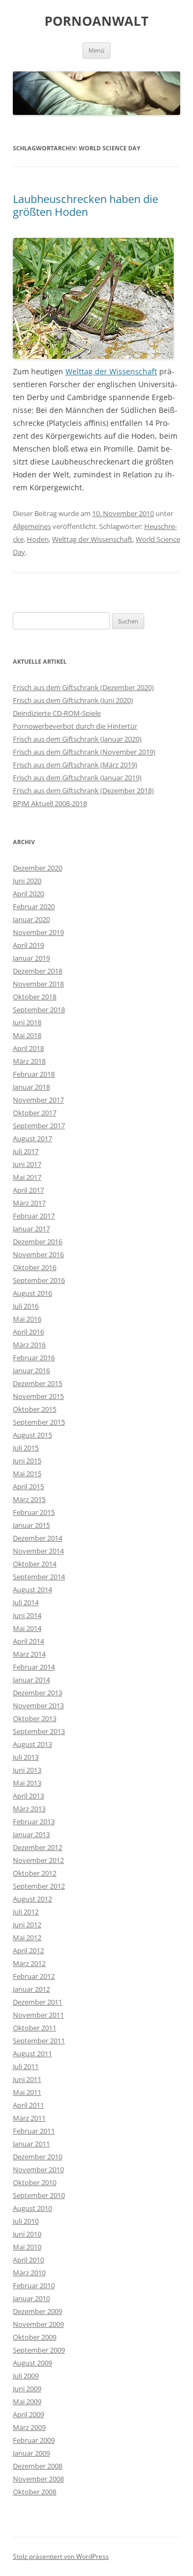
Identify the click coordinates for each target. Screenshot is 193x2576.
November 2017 (38, 1100)
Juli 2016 (26, 1306)
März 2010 (29, 2273)
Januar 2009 (31, 2453)
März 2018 (29, 1061)
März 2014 (29, 1654)
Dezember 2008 (38, 2466)
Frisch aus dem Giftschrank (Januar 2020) (77, 739)
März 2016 (29, 1345)
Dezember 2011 (38, 2002)
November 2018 (38, 984)
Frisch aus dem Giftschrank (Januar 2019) (77, 778)
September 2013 (39, 1731)
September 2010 (39, 2195)
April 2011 (28, 2105)
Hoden (38, 539)
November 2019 (38, 932)
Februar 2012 (34, 1976)
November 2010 (38, 2169)
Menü (96, 50)
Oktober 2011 (35, 2028)
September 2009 (39, 2350)
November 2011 (38, 2015)
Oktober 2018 (35, 997)
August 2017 (32, 1138)
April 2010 (28, 2260)
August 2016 (32, 1293)
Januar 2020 (31, 919)
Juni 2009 (27, 2389)
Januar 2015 (31, 1525)
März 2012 (29, 1963)
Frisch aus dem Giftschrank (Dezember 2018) (83, 790)
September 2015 (39, 1422)
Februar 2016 (34, 1358)
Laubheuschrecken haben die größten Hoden (86, 205)
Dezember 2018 (38, 971)
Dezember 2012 (38, 1847)
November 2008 (38, 2479)
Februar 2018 (34, 1074)
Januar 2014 (31, 1680)
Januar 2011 (31, 2144)
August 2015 (32, 1435)
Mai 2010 (27, 2247)
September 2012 (39, 1886)
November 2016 (38, 1254)
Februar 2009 (34, 2440)
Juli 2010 (26, 2221)
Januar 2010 (31, 2298)
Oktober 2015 (35, 1409)
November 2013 (38, 1706)
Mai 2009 (27, 2401)
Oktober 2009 (35, 2337)
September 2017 (39, 1126)
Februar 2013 (34, 1822)
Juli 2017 (26, 1151)
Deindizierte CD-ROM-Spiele (57, 713)
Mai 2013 (27, 1783)
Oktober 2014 (35, 1564)
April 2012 (28, 1950)
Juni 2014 (27, 1615)
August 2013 (32, 1744)
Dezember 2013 (38, 1693)
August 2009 (32, 2363)
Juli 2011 (26, 2066)
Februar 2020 (34, 906)
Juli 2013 (26, 1757)
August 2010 (32, 2208)
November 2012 (38, 1860)
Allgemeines (32, 526)
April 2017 (28, 1190)
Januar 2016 (31, 1370)
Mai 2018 (27, 1035)
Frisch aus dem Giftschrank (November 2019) (84, 752)
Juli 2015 (26, 1448)
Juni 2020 (27, 881)
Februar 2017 (34, 1216)
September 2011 (39, 2041)
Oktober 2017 (35, 1113)
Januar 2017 (31, 1229)
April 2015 (28, 1486)
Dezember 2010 (38, 2157)
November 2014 (38, 1551)
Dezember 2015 (38, 1383)
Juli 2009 (26, 2376)
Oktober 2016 (35, 1267)
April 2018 (28, 1048)
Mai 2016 (27, 1319)
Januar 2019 (31, 958)
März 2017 (29, 1203)
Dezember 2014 (38, 1538)
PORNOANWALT (96, 21)
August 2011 (32, 2053)
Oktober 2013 (35, 1718)
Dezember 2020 (38, 868)
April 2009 (28, 2414)
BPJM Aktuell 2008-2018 (50, 803)
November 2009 (38, 2324)
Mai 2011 (27, 2092)
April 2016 (28, 1332)
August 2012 (32, 1899)
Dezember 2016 (38, 1242)
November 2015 (38, 1396)
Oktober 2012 (35, 1873)
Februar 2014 (34, 1667)
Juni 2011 (27, 2079)
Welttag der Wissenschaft (111, 371)
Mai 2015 (27, 1474)
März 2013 (29, 1809)
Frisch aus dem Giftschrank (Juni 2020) (73, 700)
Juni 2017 (27, 1164)
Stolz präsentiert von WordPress (61, 2556)
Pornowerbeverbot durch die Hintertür (75, 726)
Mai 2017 (27, 1177)
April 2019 (28, 945)
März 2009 (29, 2427)
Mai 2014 (27, 1628)
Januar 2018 (31, 1087)
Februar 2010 (34, 2285)
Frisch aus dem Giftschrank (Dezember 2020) (83, 687)
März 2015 (29, 1499)
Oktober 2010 (35, 2182)
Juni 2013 (27, 1770)
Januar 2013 (31, 1834)
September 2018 (39, 1010)
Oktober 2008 (35, 2492)
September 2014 (39, 1577)
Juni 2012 (27, 1925)
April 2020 (28, 894)
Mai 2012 (27, 1938)
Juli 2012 (26, 1912)
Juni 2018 (27, 1022)
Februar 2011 (34, 2131)
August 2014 (32, 1590)
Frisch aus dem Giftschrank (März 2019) (75, 765)
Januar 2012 (31, 1989)
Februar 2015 (34, 1512)
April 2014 (28, 1641)
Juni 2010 (27, 2234)
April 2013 (28, 1796)
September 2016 (39, 1280)
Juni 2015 (27, 1461)
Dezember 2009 (38, 2311)
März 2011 (29, 2118)
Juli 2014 (26, 1602)
